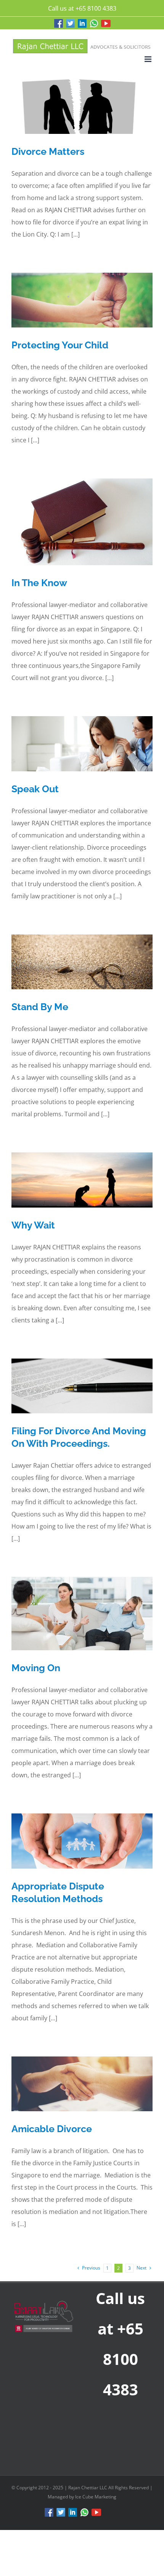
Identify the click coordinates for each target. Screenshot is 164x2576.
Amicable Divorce (52, 2129)
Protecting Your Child (60, 345)
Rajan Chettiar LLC (88, 2488)
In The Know (39, 583)
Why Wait (33, 1225)
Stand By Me (40, 1007)
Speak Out (35, 789)
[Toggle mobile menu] (149, 59)
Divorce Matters (48, 151)
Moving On (36, 1668)
